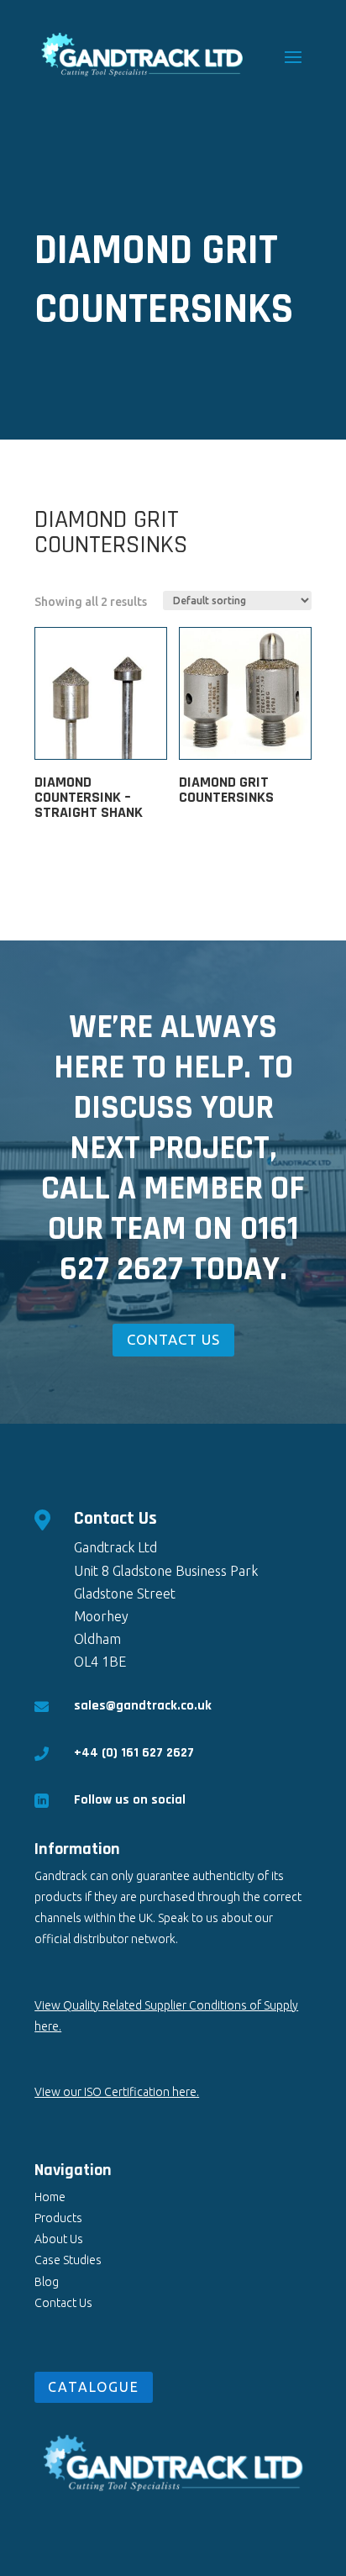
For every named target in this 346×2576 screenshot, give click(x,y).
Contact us (173, 1339)
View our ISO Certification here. (117, 2092)
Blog (47, 2282)
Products (58, 2218)
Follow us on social (130, 1800)
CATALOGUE (94, 2387)
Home (50, 2197)
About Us (59, 2239)
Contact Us (63, 2303)
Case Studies (68, 2260)
